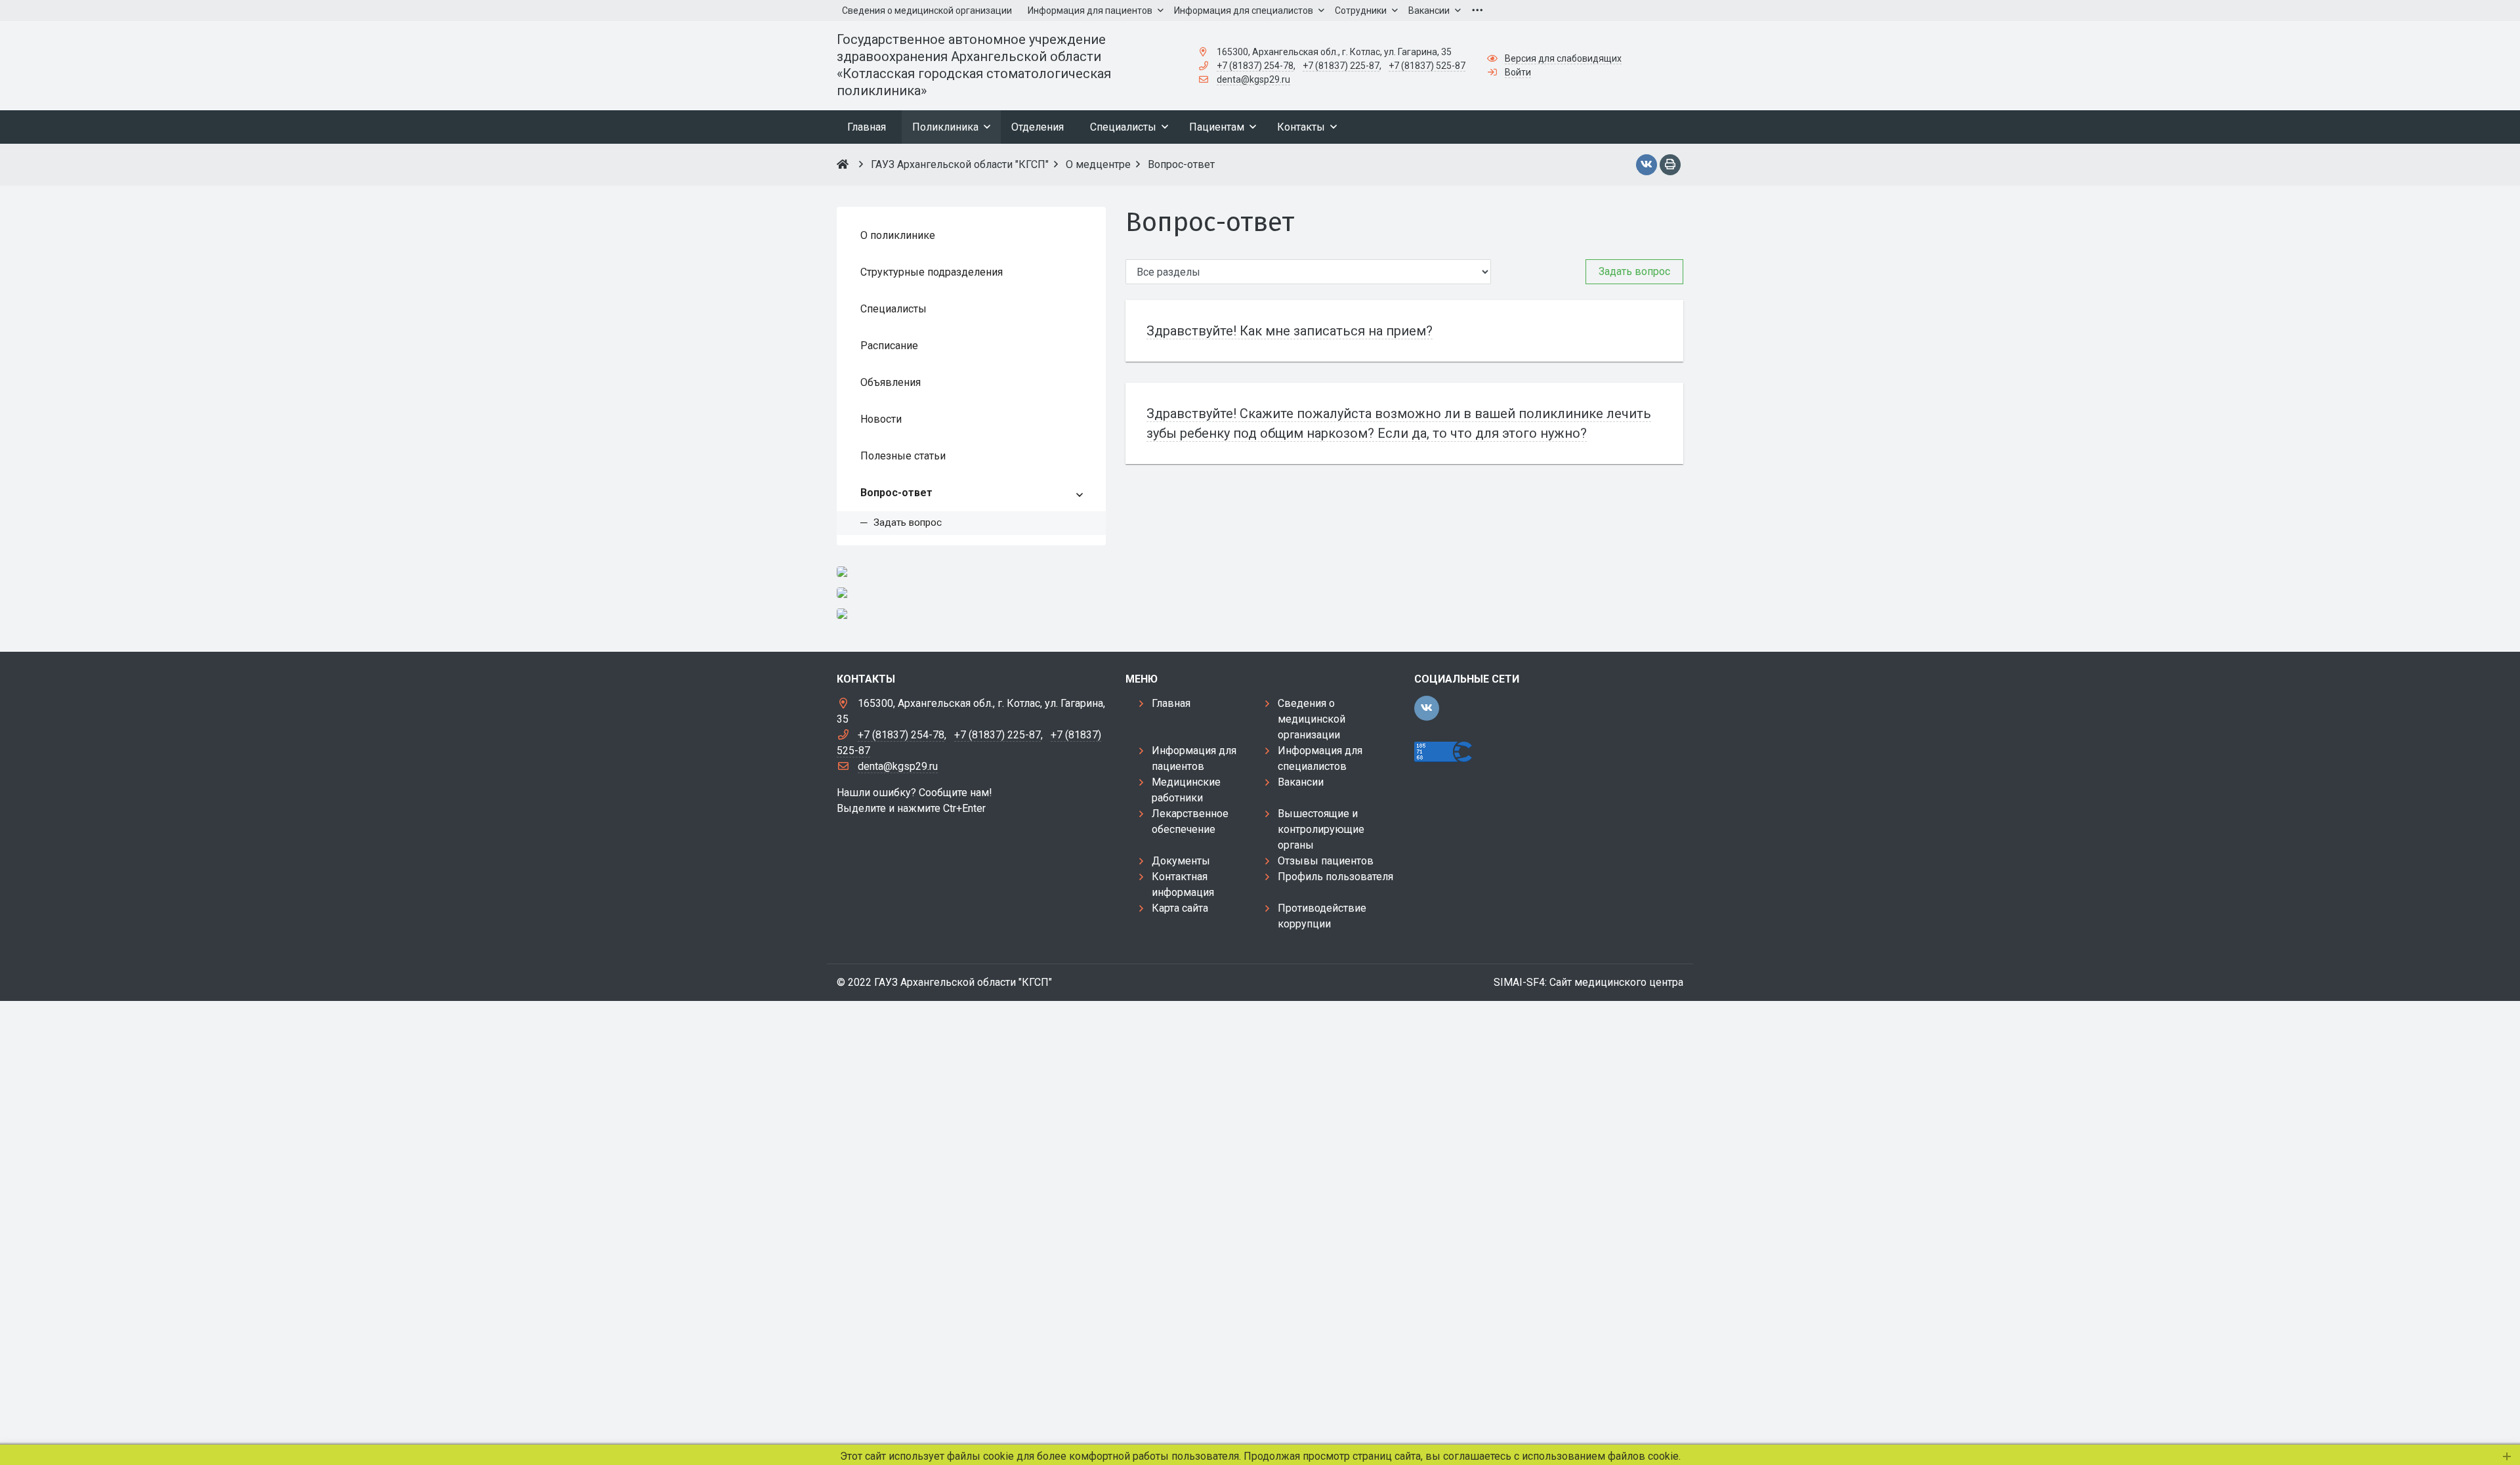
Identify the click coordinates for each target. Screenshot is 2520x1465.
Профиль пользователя (1335, 877)
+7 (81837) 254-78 (1255, 66)
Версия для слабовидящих (1563, 58)
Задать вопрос (1634, 271)
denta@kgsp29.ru (1253, 79)
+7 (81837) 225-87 (1341, 66)
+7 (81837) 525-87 (1427, 66)
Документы (1181, 861)
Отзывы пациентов (1326, 861)
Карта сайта (1180, 908)
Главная (1171, 703)
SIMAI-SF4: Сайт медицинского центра (1588, 982)
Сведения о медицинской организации (1312, 719)
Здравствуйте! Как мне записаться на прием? (1290, 331)
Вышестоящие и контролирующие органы (1321, 829)
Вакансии (1301, 782)
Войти (1518, 72)
